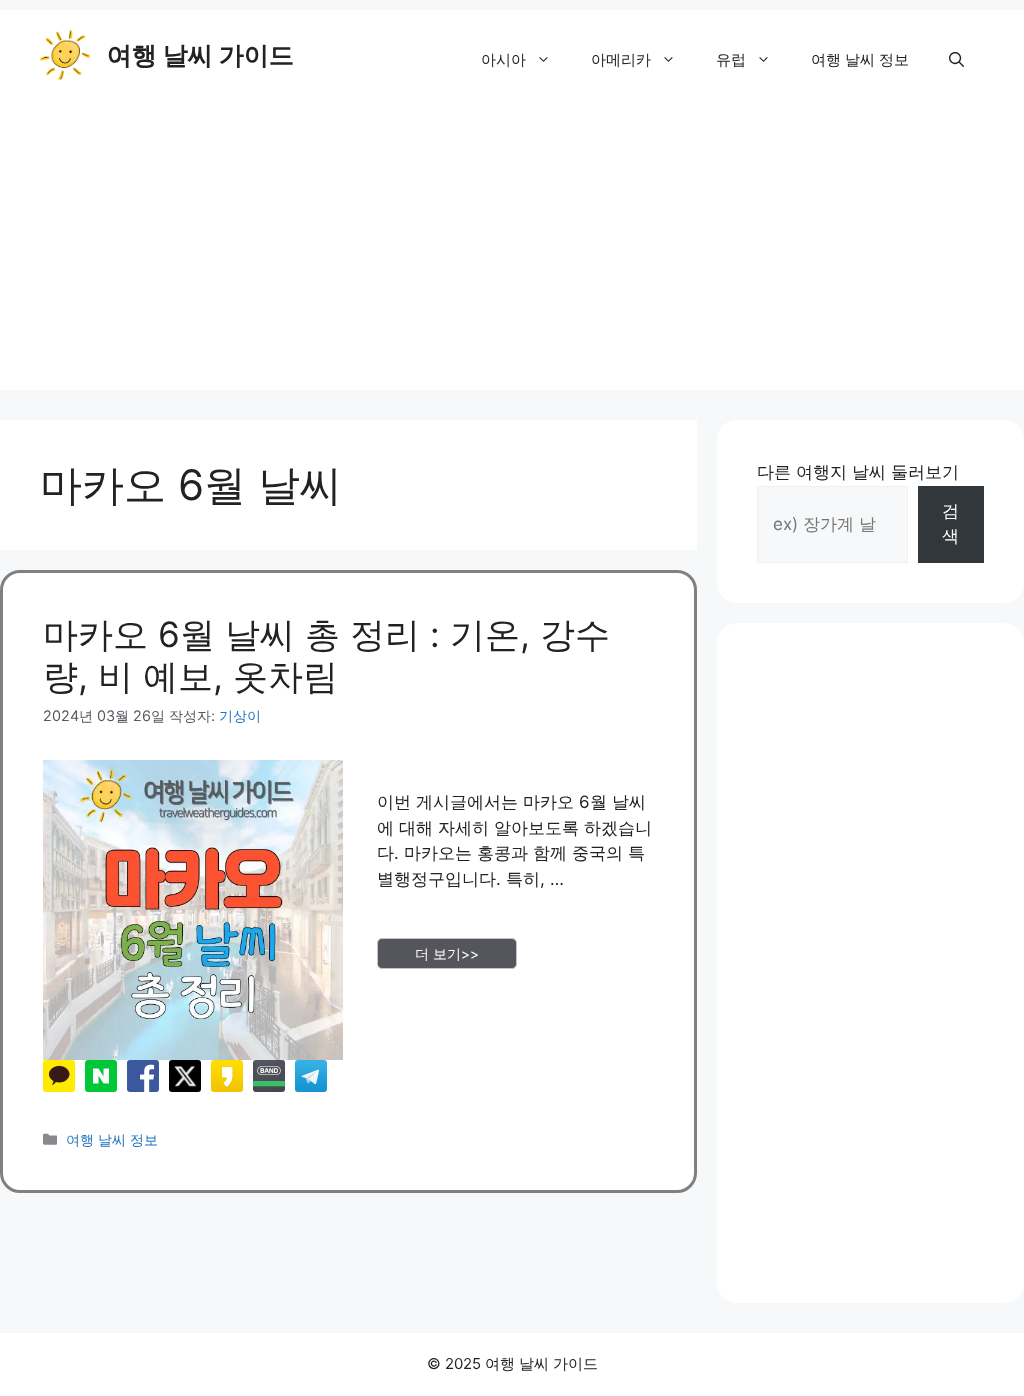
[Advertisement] (512, 250)
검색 (950, 524)
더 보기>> (447, 953)
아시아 (503, 59)
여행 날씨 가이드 (200, 55)
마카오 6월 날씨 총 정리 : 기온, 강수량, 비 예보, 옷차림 (326, 655)
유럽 (731, 59)
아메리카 (621, 59)
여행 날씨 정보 (860, 59)
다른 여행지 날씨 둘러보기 (858, 472)
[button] (956, 60)
